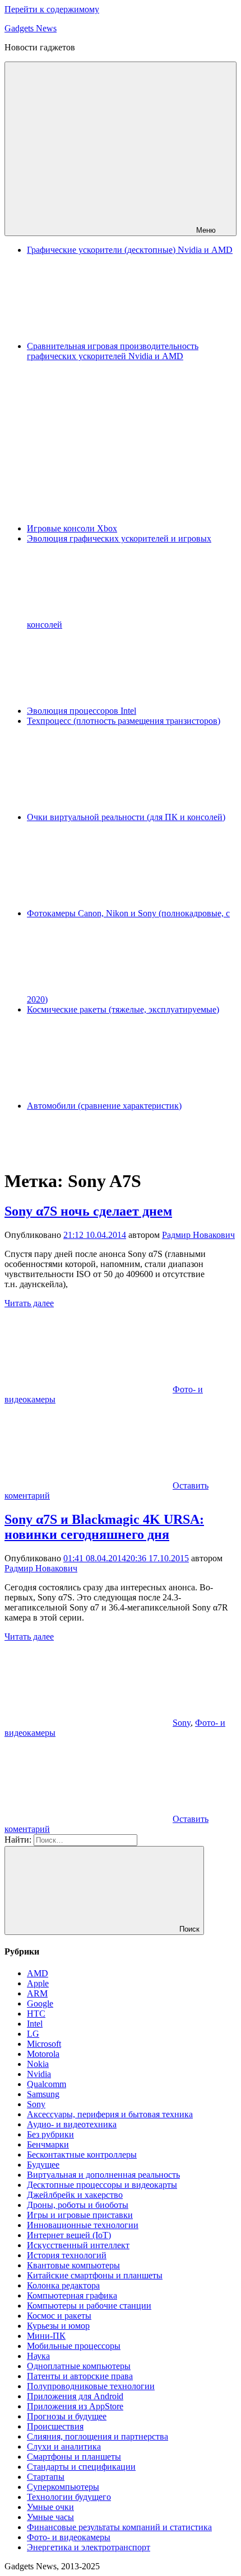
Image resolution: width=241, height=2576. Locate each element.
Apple (38, 1983)
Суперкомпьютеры (63, 2487)
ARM (37, 1993)
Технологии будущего (69, 2497)
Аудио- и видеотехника (72, 2124)
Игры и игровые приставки (80, 2215)
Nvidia (39, 2074)
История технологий (67, 2255)
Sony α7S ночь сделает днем (88, 1211)
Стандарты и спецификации (81, 2467)
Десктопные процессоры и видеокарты (102, 2185)
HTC (36, 2014)
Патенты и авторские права (80, 2376)
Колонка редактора (63, 2285)
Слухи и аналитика (64, 2447)
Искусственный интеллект (78, 2245)
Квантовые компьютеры (73, 2265)
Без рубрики (50, 2134)
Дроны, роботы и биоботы (78, 2205)
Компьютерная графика (72, 2295)
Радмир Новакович (198, 1235)
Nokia (38, 2064)
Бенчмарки (48, 2144)
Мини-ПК (46, 2336)
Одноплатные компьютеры (79, 2366)
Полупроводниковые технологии (91, 2386)
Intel (35, 2024)
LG (33, 2034)
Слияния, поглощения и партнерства (98, 2436)
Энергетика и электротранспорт (89, 2547)
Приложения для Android (75, 2396)
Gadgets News (31, 28)
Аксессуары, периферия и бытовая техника (110, 2114)
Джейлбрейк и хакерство (75, 2195)
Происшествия (55, 2426)
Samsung (43, 2094)
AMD (38, 1973)
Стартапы (46, 2477)
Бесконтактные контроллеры (82, 2154)
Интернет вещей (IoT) (69, 2235)
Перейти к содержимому (52, 9)
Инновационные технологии (83, 2225)
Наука (38, 2356)
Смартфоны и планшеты (74, 2457)
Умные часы (50, 2517)
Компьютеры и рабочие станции (89, 2306)
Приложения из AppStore (75, 2406)
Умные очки (50, 2507)
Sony (182, 1723)
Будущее (43, 2165)
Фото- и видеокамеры (69, 2537)
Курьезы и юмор (58, 2326)
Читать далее (29, 1303)
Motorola (43, 2054)
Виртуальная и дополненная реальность (103, 2175)
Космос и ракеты (59, 2316)
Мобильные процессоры (74, 2346)
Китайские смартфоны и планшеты (95, 2275)
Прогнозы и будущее (67, 2416)
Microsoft (44, 2044)
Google (40, 2003)
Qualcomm (47, 2084)
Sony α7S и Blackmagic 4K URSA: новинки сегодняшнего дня (104, 1527)
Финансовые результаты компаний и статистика (119, 2527)
